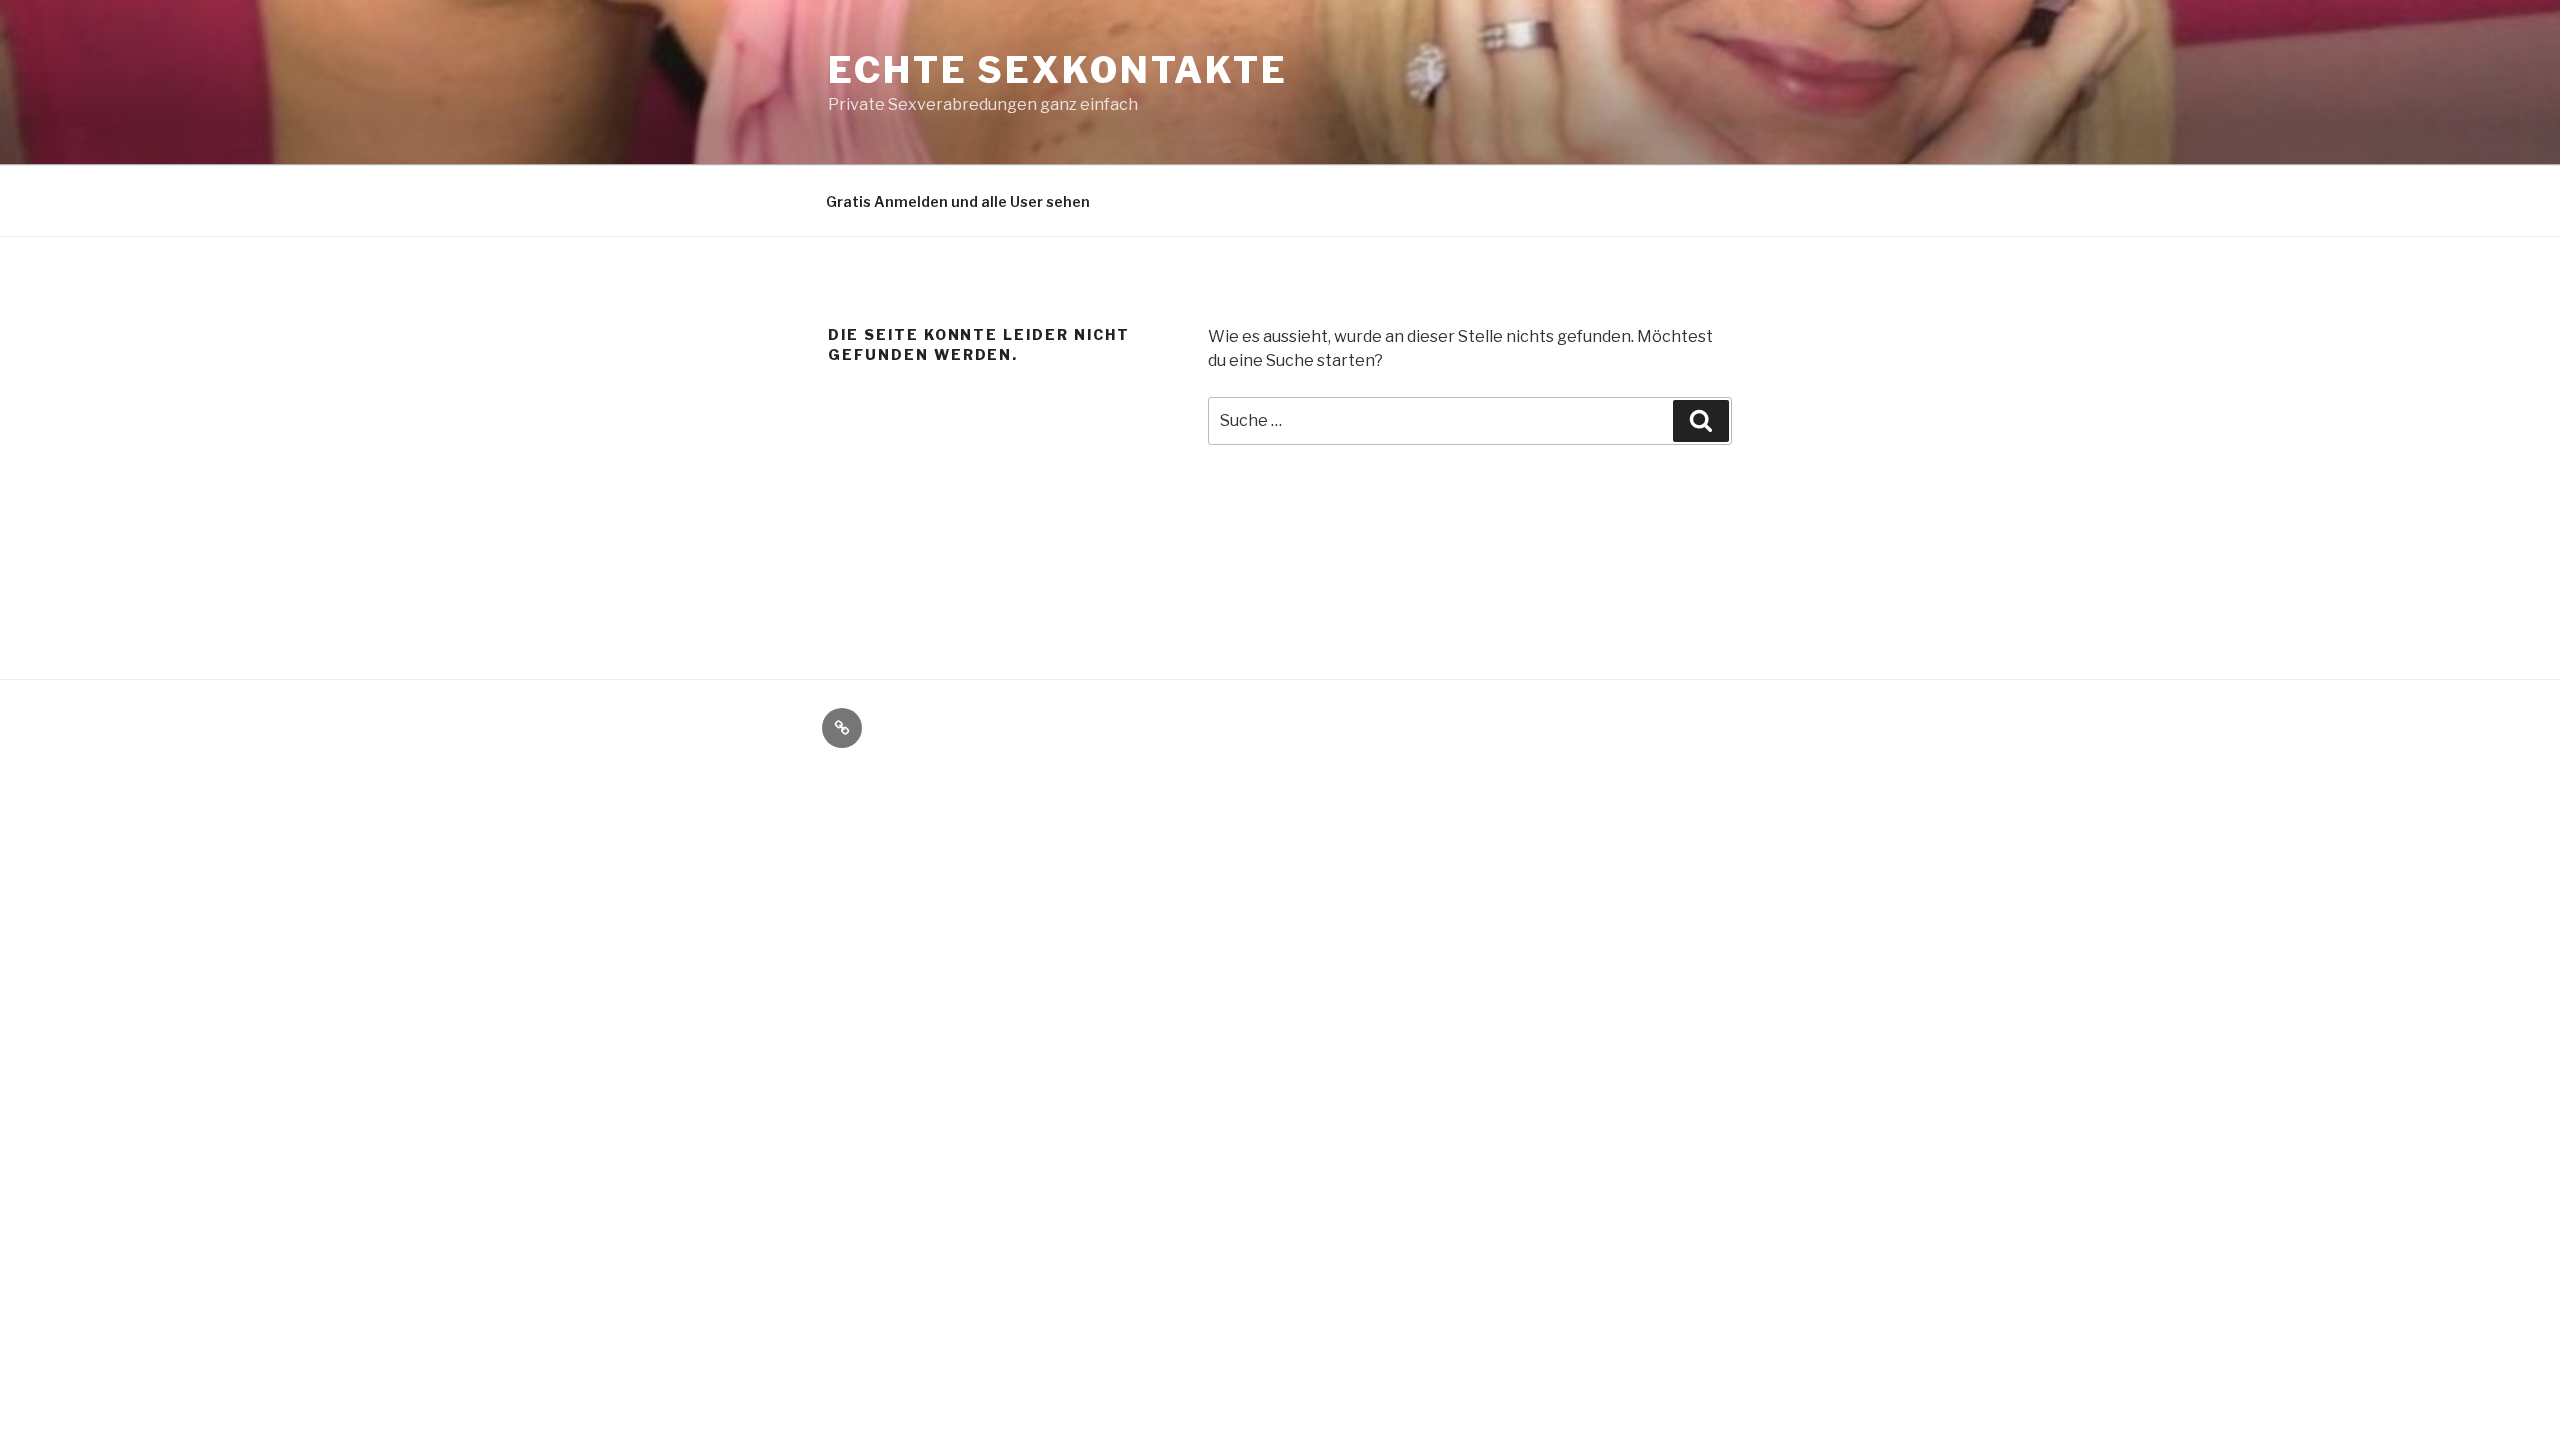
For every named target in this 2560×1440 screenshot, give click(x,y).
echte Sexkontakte (1058, 70)
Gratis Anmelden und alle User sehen (958, 201)
